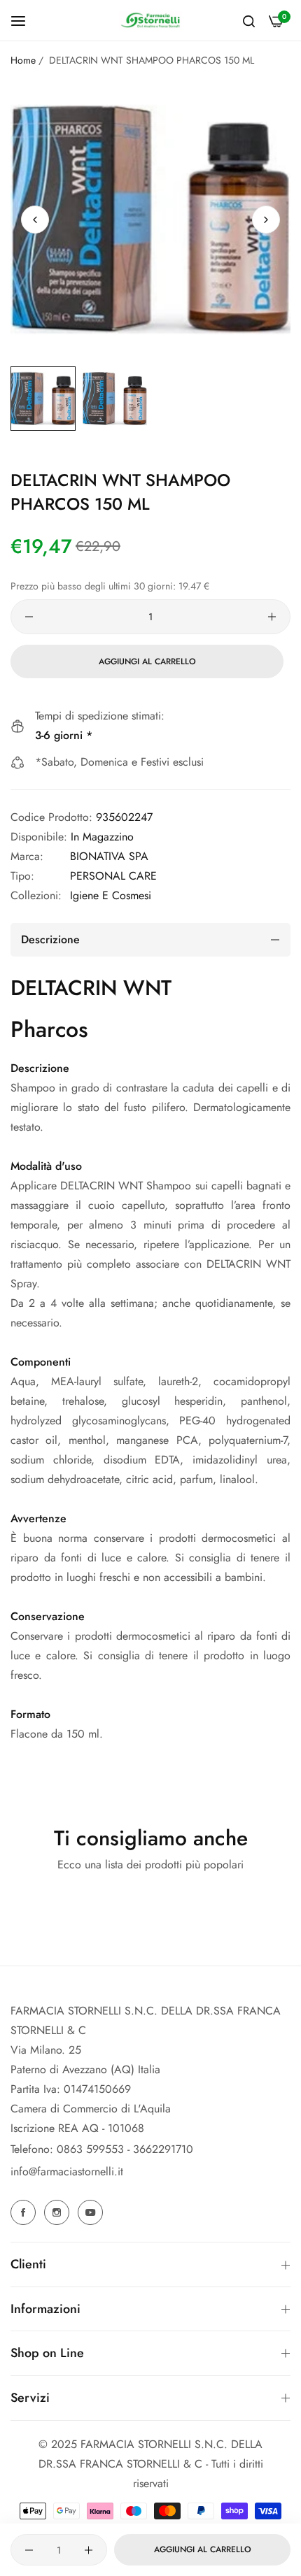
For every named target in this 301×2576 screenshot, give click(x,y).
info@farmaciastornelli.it (67, 2171)
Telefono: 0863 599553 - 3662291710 (102, 2149)
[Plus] (272, 617)
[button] (266, 220)
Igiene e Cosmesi (111, 895)
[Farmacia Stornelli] (150, 20)
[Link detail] (25, 2212)
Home (23, 60)
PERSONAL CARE (113, 876)
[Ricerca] (249, 20)
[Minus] (29, 617)
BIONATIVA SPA (109, 856)
